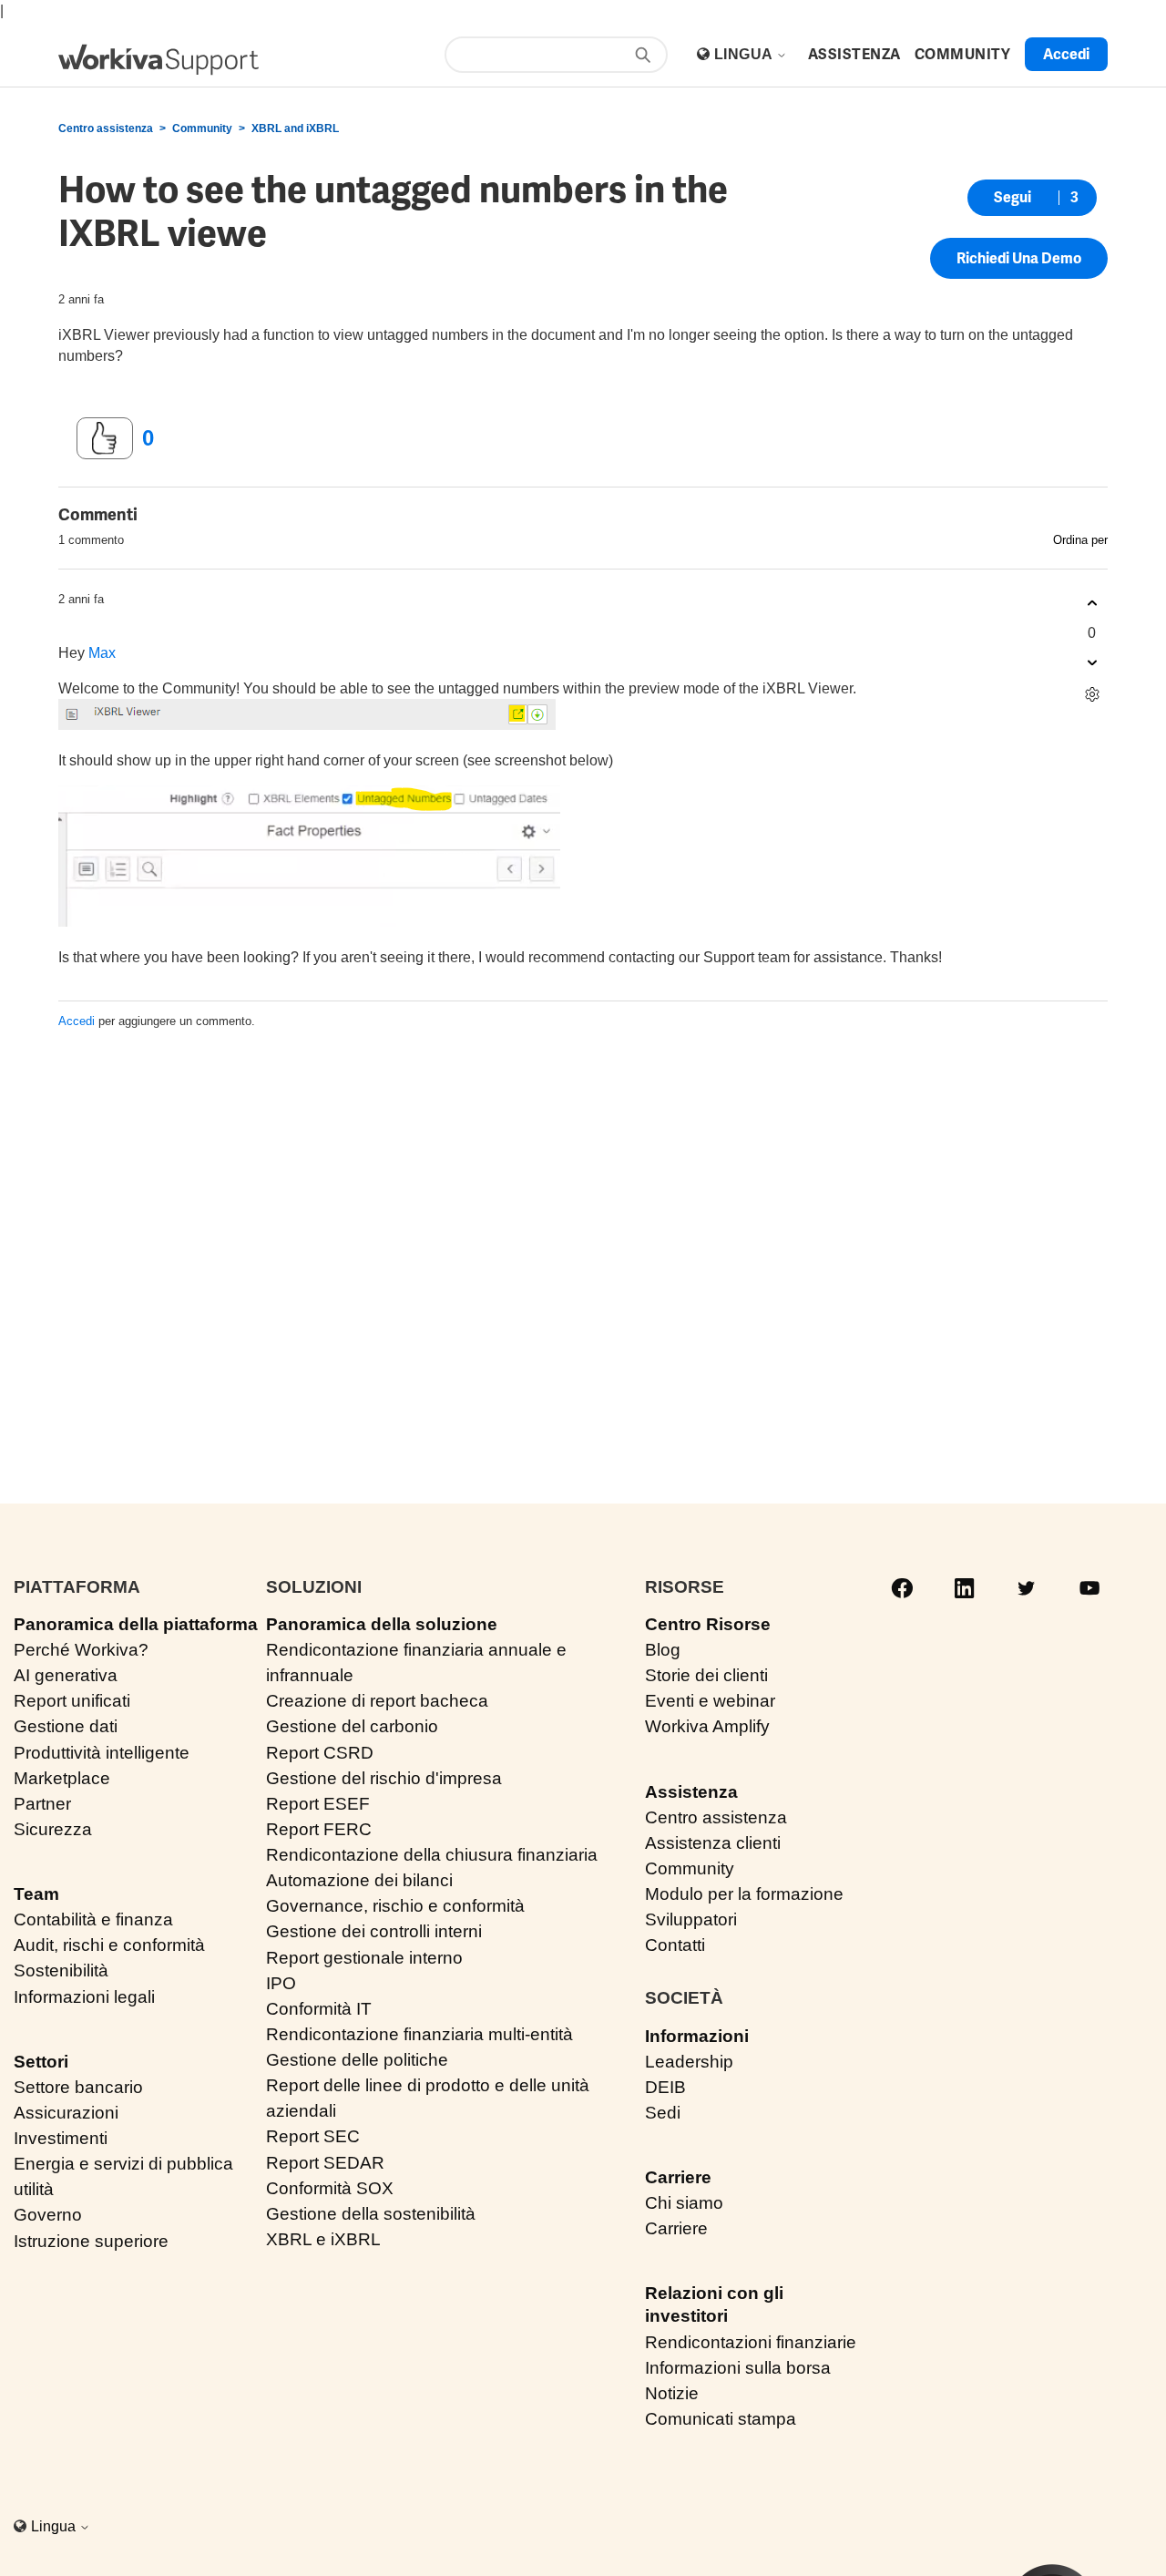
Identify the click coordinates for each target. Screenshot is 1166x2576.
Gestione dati (66, 1726)
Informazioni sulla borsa (738, 2368)
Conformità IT (319, 2009)
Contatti (675, 1945)
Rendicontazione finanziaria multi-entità (419, 2034)
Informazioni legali (84, 1997)
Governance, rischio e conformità (395, 1906)
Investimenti (61, 2138)
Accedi (77, 1021)
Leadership (689, 2062)
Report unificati (72, 1701)
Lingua (745, 54)
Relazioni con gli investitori (714, 2304)
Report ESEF (318, 1804)
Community (202, 128)
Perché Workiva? (81, 1650)
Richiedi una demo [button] (1019, 258)
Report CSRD (320, 1753)
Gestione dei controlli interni (374, 1931)
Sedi (663, 2113)
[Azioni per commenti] (1092, 695)
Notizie (672, 2393)
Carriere (678, 2177)
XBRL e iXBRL (323, 2239)
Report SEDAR (325, 2163)
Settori (41, 2062)
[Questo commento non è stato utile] (1092, 663)
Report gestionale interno (364, 1958)
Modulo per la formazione (744, 1894)
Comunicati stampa (721, 2419)
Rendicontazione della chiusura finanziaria (432, 1855)
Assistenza (691, 1792)
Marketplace (62, 1778)
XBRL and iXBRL (295, 128)
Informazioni (697, 2036)
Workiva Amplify (707, 1726)
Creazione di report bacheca (377, 1701)
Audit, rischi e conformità (109, 1945)
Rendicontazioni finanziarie (751, 2342)
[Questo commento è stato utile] (1092, 604)
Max (102, 653)
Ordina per (1080, 540)
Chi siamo (684, 2203)
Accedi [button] (1066, 54)
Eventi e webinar (710, 1701)
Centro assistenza (106, 128)
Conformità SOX (330, 2188)
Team (36, 1894)
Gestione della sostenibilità (371, 2214)
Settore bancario (78, 2087)
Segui (1013, 197)
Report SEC (313, 2136)
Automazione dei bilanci (359, 1880)
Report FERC (319, 1829)
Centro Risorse (708, 1624)
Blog (663, 1650)
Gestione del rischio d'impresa (384, 1778)
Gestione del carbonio (352, 1726)
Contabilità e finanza (93, 1919)
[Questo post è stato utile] (105, 438)
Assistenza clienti (713, 1843)
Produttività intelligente (102, 1753)
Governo (48, 2215)
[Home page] (159, 60)
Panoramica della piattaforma (136, 1624)
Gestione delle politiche (357, 2060)
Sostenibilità (61, 1970)
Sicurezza (53, 1829)
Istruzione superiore (91, 2241)
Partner (42, 1804)
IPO (281, 1983)
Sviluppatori (691, 1919)
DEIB (665, 2087)
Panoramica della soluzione (382, 1624)
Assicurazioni (66, 2113)
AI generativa (66, 1675)
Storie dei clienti (706, 1675)
